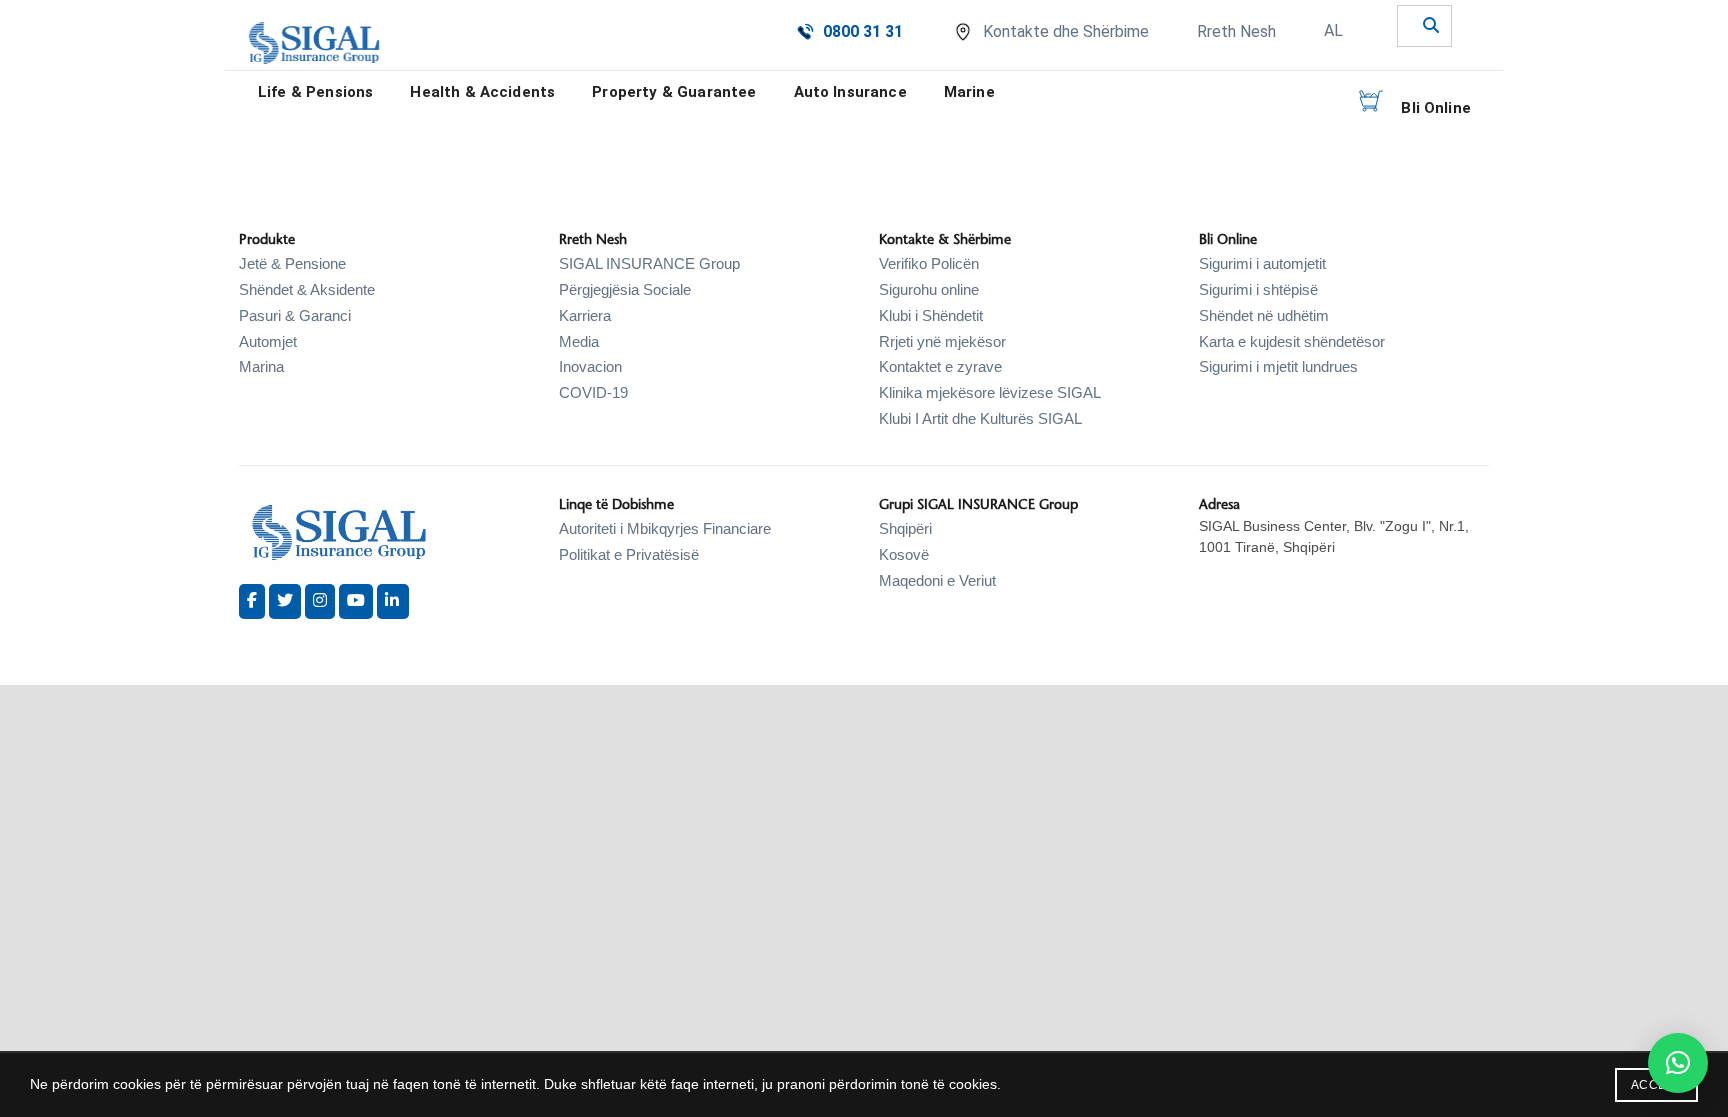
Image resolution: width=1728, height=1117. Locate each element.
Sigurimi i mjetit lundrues (1278, 366)
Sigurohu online (929, 289)
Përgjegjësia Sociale (625, 289)
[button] (1678, 1063)
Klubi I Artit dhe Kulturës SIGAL (980, 418)
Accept (1656, 1085)
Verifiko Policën (929, 263)
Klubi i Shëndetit (931, 315)
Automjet (268, 341)
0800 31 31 (863, 31)
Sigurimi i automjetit (1262, 263)
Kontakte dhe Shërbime (1066, 31)
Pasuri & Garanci (295, 315)
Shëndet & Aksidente (307, 289)
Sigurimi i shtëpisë (1258, 289)
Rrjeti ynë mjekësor (942, 341)
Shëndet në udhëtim (1264, 315)
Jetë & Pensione (292, 263)
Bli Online (1436, 108)
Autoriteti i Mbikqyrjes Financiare (665, 528)
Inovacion (590, 366)
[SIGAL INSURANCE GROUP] (314, 43)
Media (579, 341)
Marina (261, 366)
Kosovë (904, 554)
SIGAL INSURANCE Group (649, 263)
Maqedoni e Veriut (937, 580)
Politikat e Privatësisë (629, 554)
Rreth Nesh (1236, 31)
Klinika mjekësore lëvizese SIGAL (990, 392)
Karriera (585, 315)
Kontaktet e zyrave (940, 366)
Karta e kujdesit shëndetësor (1292, 341)
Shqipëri (905, 528)
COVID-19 (593, 392)
